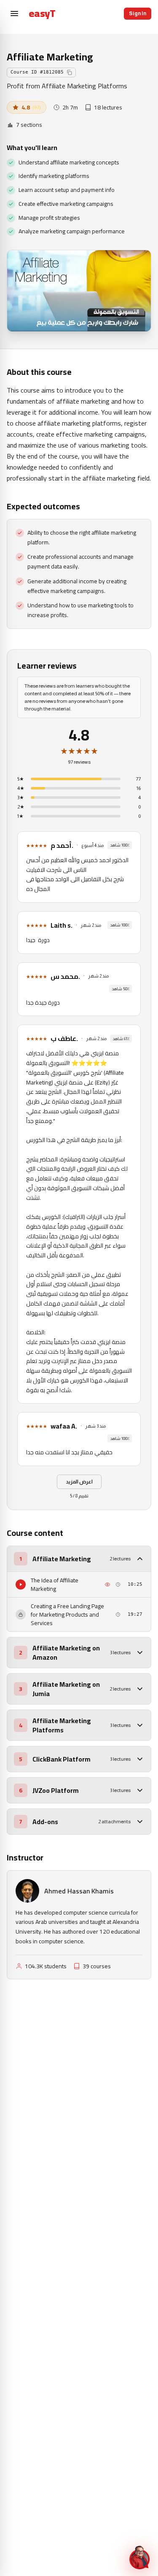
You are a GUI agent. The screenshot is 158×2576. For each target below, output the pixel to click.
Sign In (138, 14)
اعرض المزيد (79, 1482)
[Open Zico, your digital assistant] (139, 2557)
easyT (42, 14)
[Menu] (14, 14)
